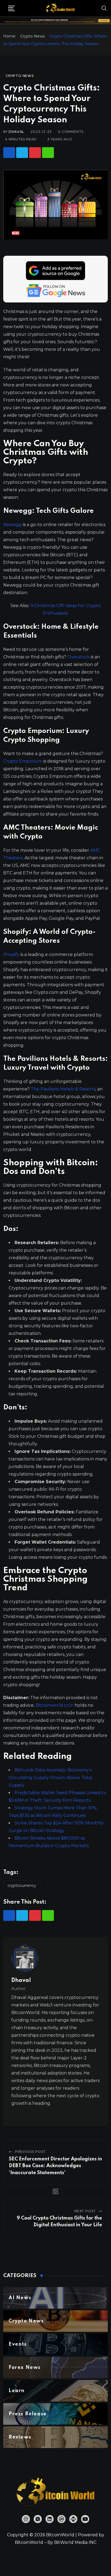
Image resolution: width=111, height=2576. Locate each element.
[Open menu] (11, 8)
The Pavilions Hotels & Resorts (63, 1089)
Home (9, 36)
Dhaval (16, 132)
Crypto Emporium (23, 761)
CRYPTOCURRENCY (22, 1885)
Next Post (85, 2211)
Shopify (11, 954)
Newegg (13, 525)
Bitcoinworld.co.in (55, 1705)
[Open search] (104, 8)
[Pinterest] (35, 153)
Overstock (79, 657)
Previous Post (30, 2152)
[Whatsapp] (48, 153)
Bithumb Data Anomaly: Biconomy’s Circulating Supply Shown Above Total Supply (50, 1778)
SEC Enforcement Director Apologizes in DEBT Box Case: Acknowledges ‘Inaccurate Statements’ (55, 2166)
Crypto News (32, 36)
